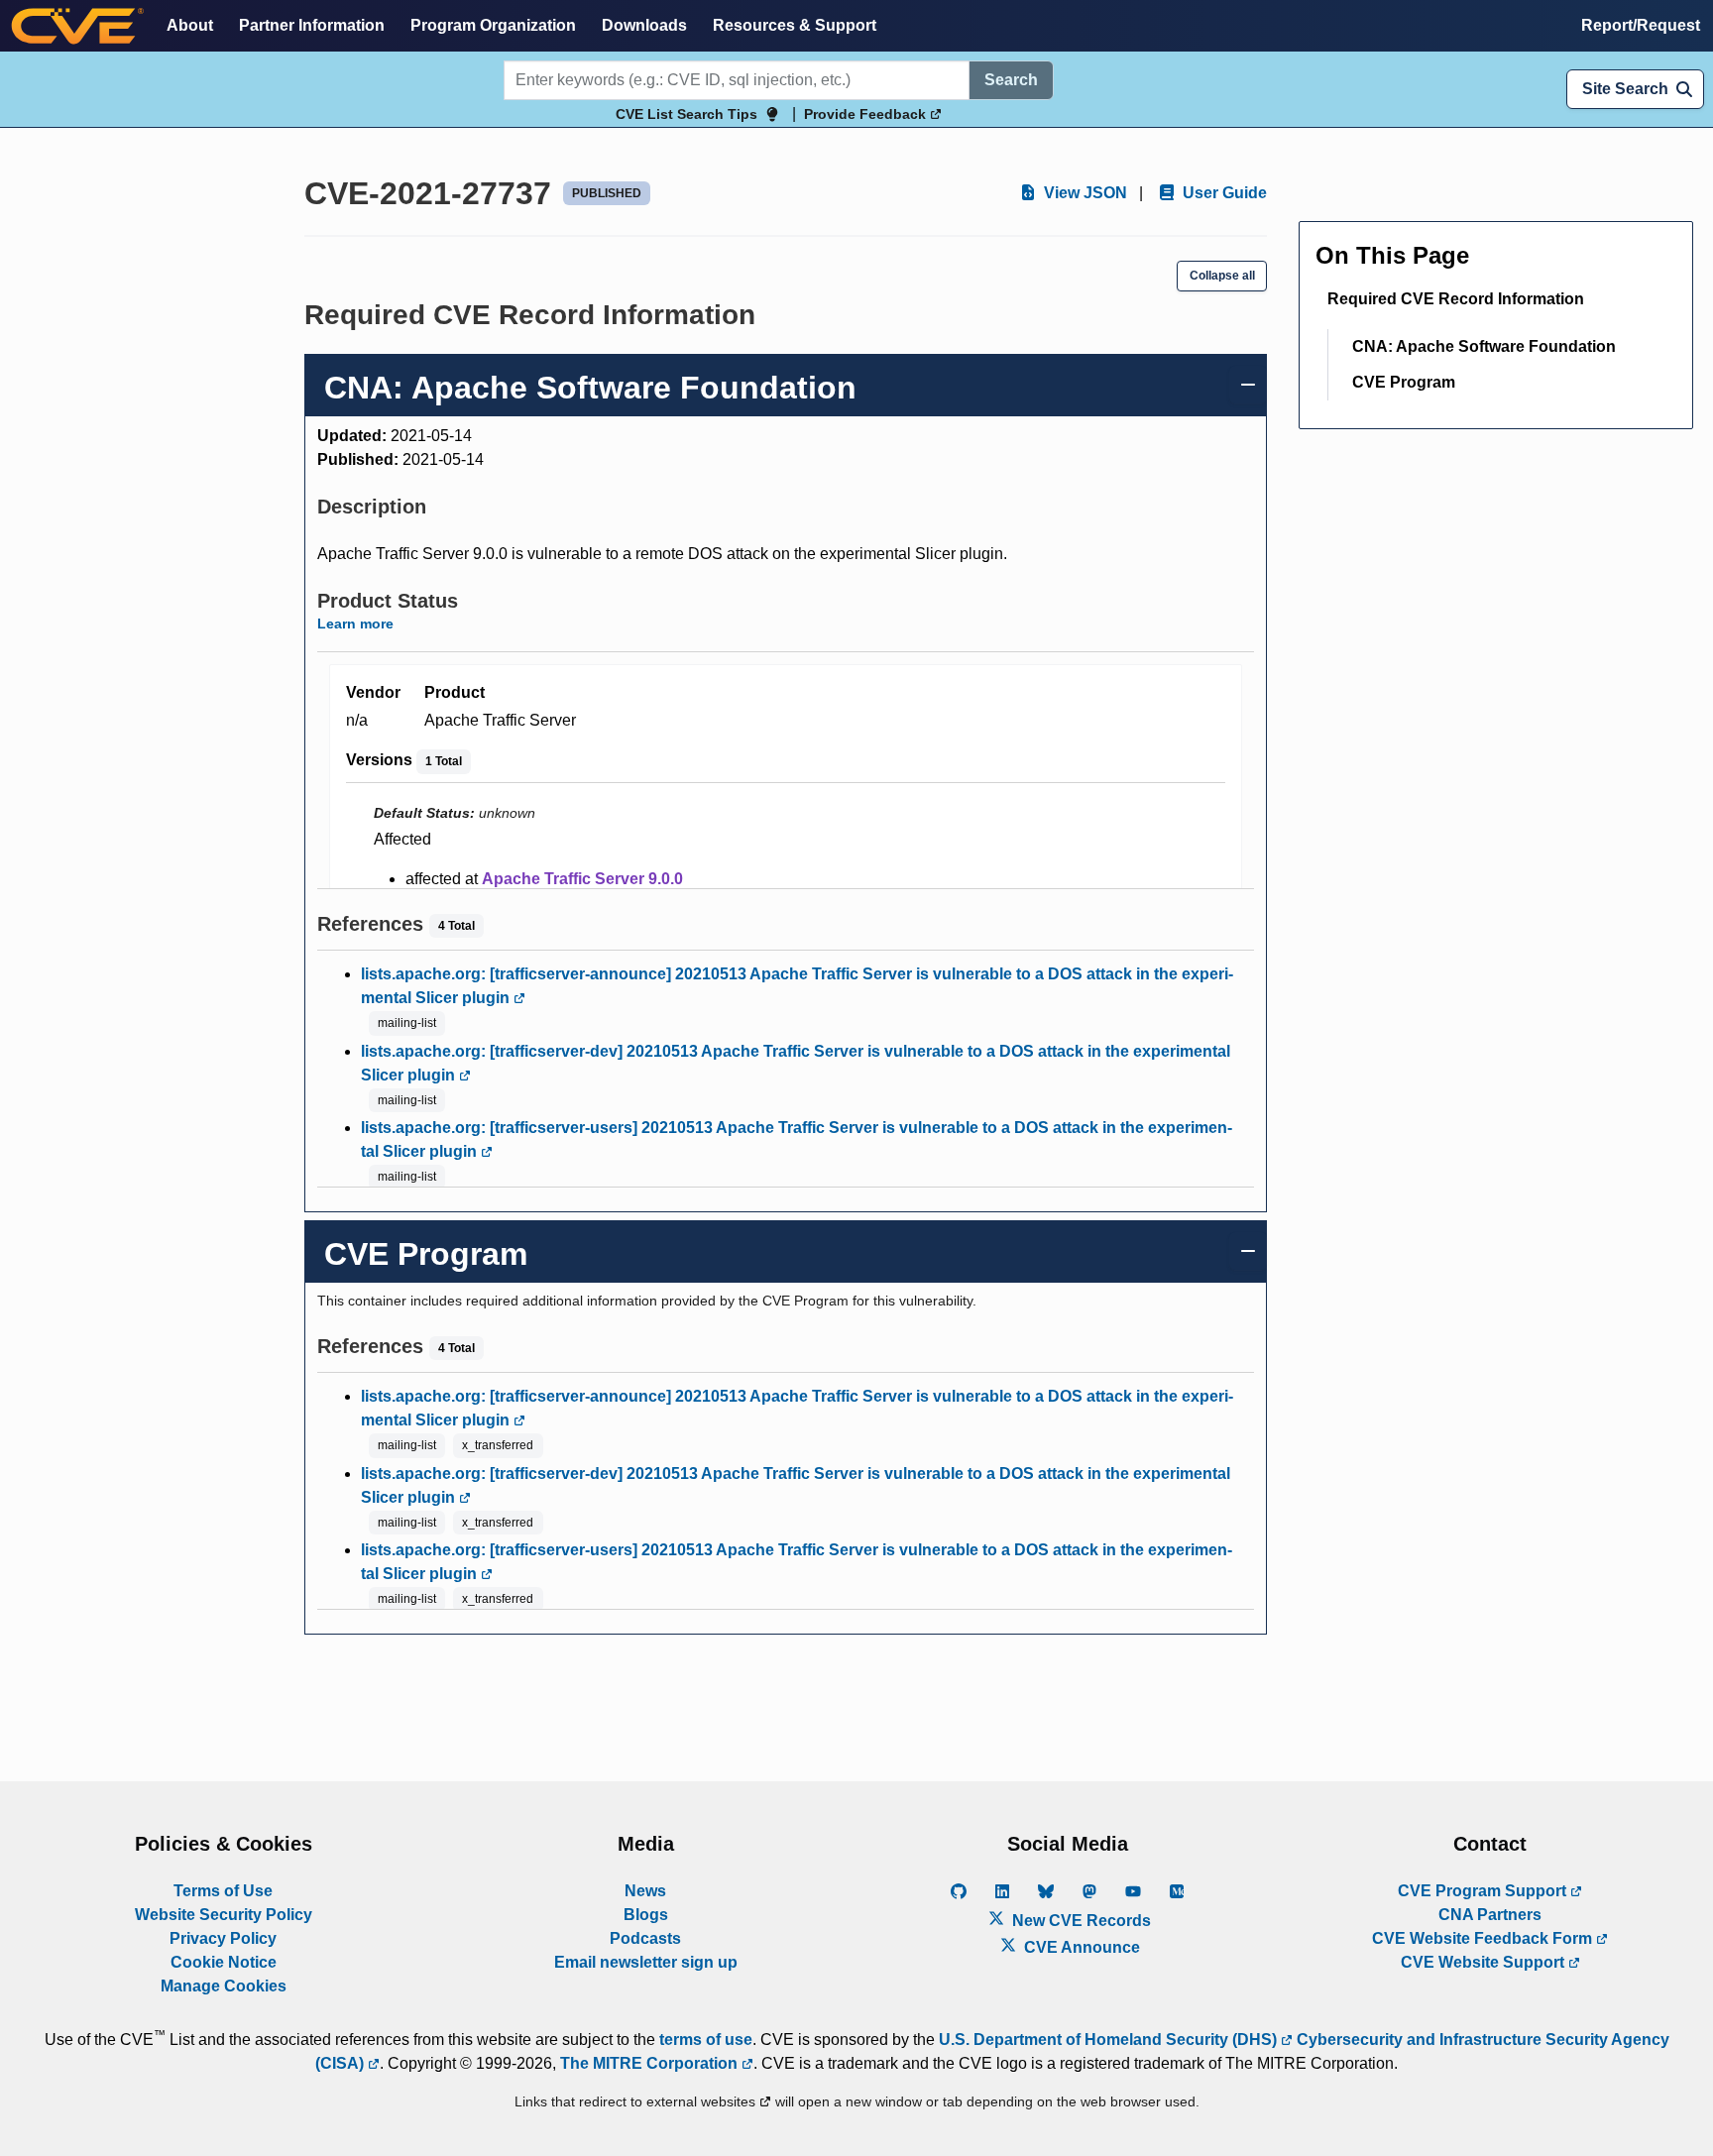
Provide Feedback (867, 114)
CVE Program (1404, 382)
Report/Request (1641, 25)
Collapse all (1222, 276)
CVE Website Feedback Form (1484, 1938)
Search (1011, 80)
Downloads (644, 25)
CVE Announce (1080, 1947)
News (645, 1891)
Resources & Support (795, 25)
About (190, 25)
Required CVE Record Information (1456, 299)
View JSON (1084, 193)
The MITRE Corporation (651, 2063)
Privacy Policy (223, 1938)
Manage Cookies (224, 1986)
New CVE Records (1080, 1921)
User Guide (1223, 193)
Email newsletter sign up (646, 1962)
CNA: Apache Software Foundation (1484, 346)
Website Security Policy (224, 1915)
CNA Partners (1490, 1915)
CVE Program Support (1484, 1891)
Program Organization (493, 25)
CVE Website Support (1485, 1962)
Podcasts (645, 1938)
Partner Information (312, 25)
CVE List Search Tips (686, 114)
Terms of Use (223, 1891)
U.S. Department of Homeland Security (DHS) (1110, 2040)
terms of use (706, 2040)
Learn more (355, 624)
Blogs (646, 1915)
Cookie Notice (224, 1962)
